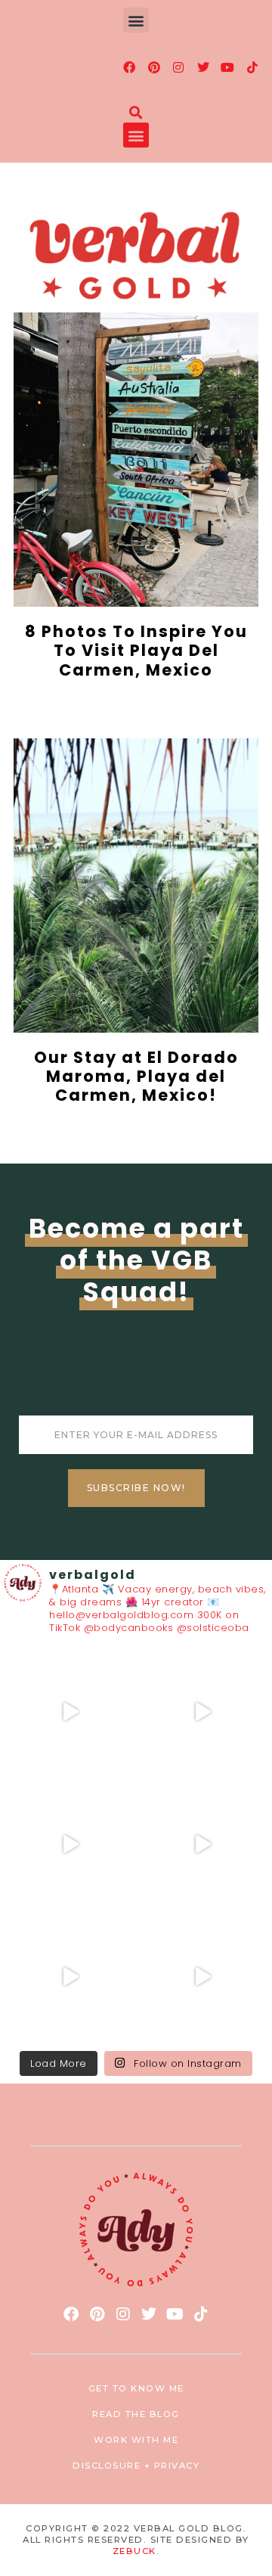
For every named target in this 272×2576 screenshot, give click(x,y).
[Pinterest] (154, 67)
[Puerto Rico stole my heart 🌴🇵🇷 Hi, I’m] (202, 1845)
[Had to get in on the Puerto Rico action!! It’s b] (70, 1845)
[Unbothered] (202, 1977)
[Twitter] (203, 67)
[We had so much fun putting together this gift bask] (70, 1977)
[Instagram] (179, 67)
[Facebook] (130, 67)
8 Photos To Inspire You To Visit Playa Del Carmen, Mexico (136, 650)
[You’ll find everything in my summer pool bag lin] (202, 1712)
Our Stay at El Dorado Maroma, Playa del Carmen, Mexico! (136, 1076)
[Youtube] (228, 67)
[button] (136, 20)
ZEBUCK (134, 2551)
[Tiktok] (252, 67)
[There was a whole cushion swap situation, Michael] (70, 1712)
